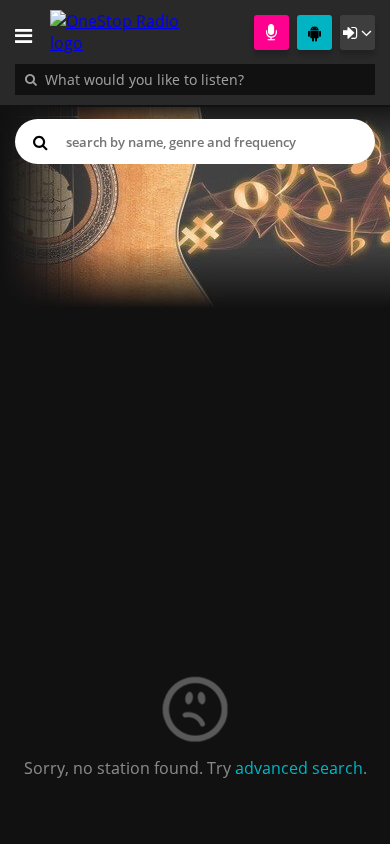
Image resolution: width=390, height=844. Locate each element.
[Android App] (314, 32)
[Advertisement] (195, 381)
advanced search (299, 768)
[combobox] (205, 79)
